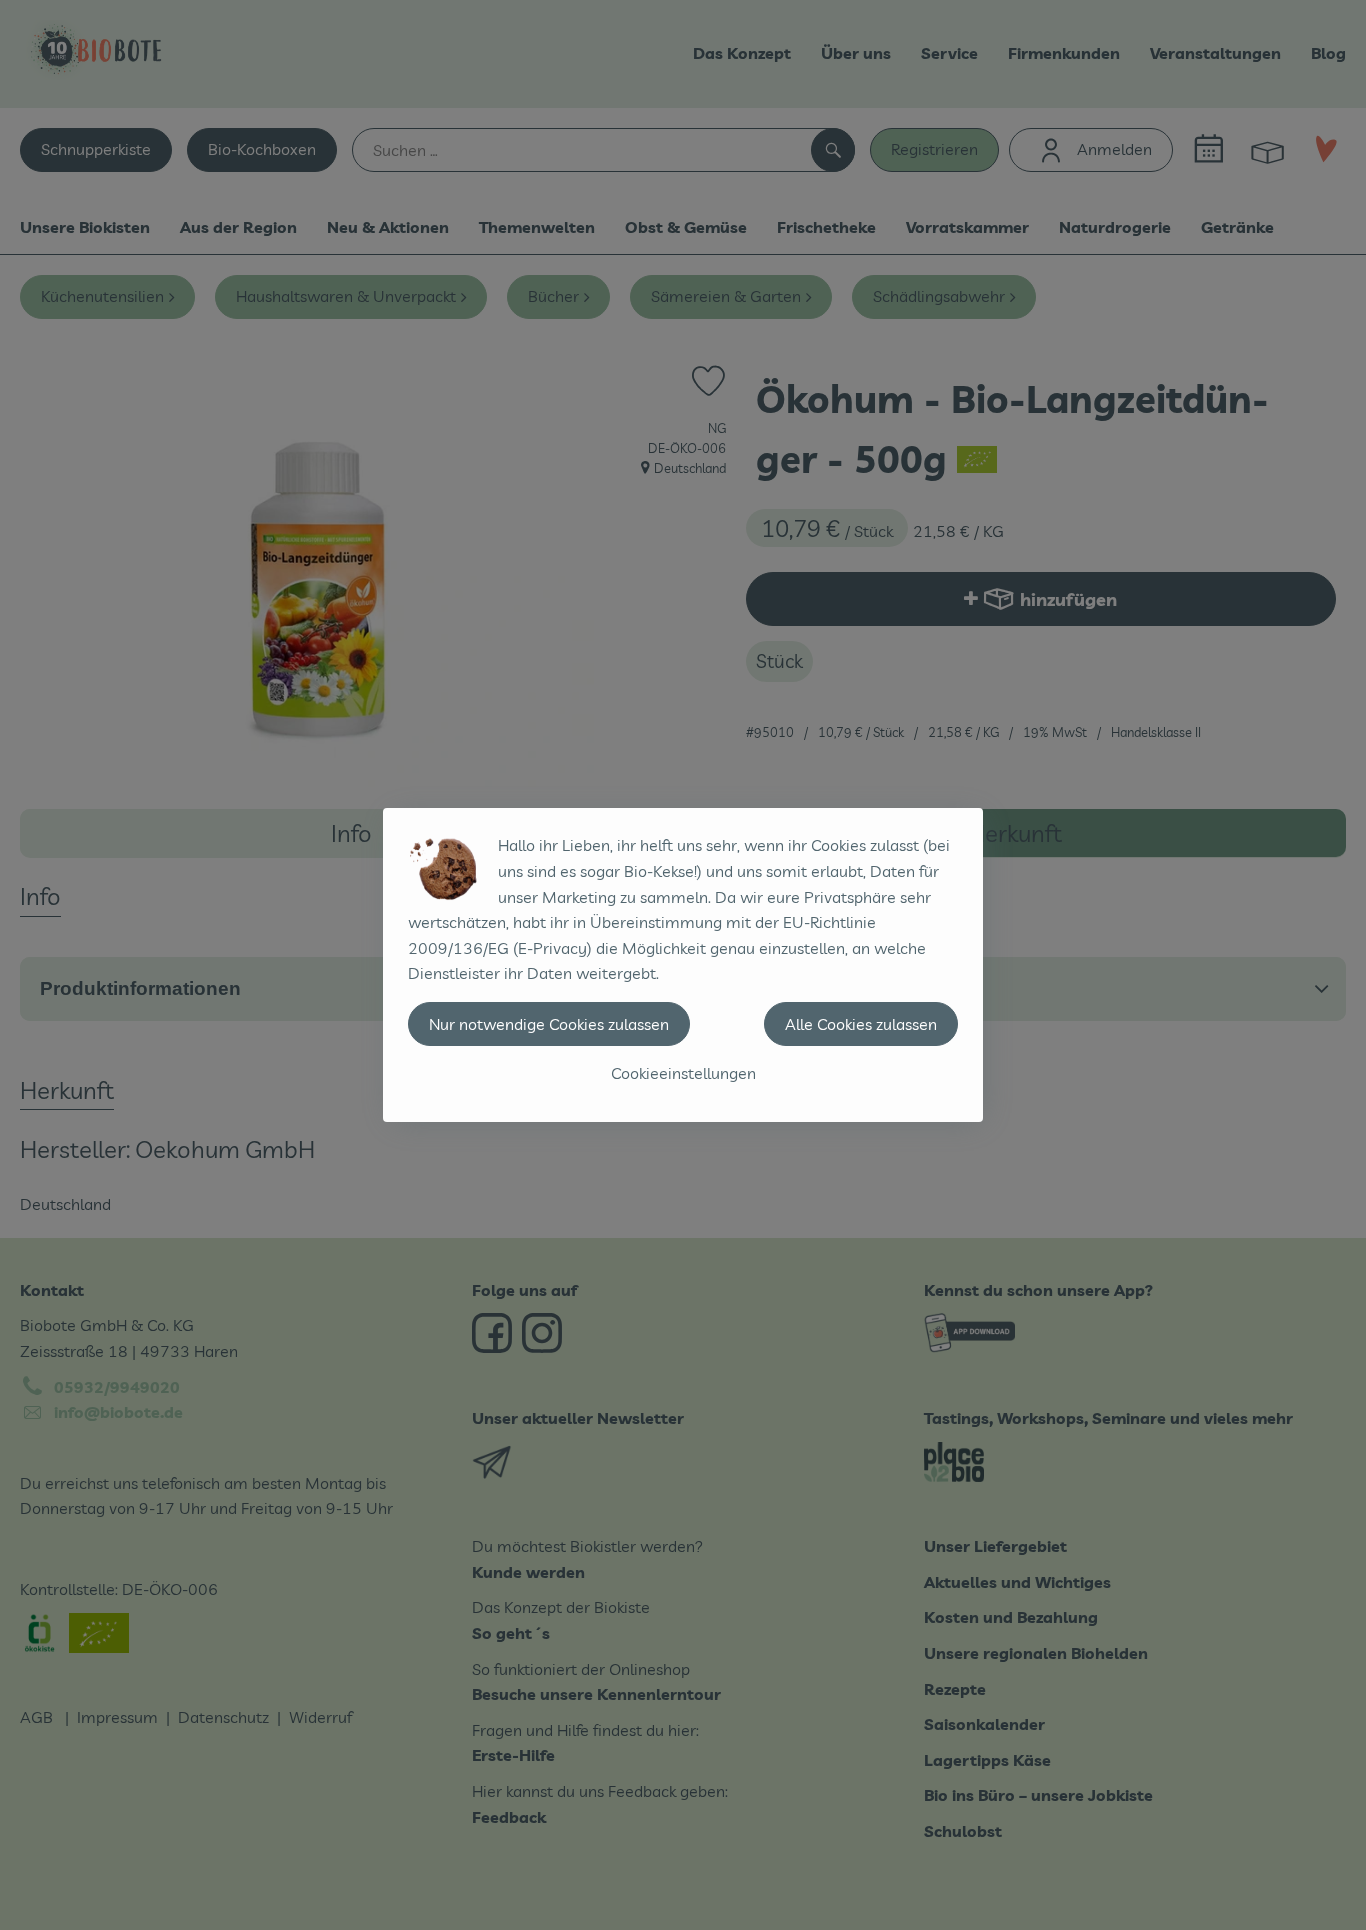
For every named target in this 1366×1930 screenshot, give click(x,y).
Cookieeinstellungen (683, 1073)
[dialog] (683, 965)
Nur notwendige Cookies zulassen (549, 1024)
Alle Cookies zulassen (861, 1024)
